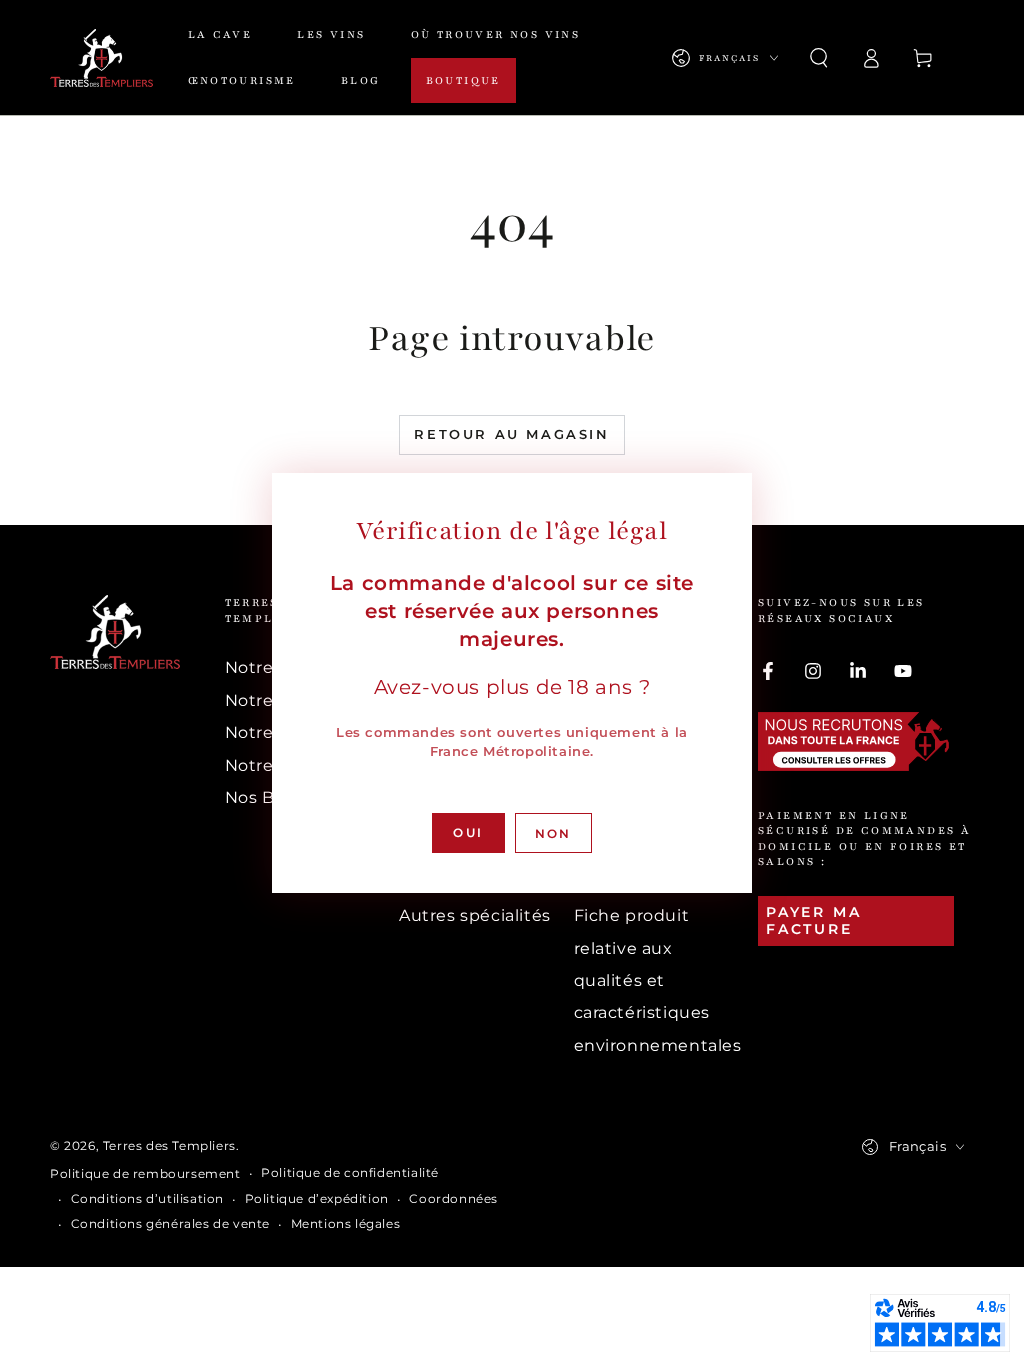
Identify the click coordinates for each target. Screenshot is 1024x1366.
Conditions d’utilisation (147, 1198)
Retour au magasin (511, 434)
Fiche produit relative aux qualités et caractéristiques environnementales (658, 980)
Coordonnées (453, 1198)
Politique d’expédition (317, 1198)
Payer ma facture (813, 920)
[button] (819, 58)
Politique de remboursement (145, 1173)
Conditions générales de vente (170, 1223)
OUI (468, 832)
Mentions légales (346, 1223)
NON (553, 833)
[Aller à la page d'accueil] (101, 58)
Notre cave (271, 667)
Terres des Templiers (169, 1145)
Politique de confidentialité (350, 1172)
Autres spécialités (475, 915)
